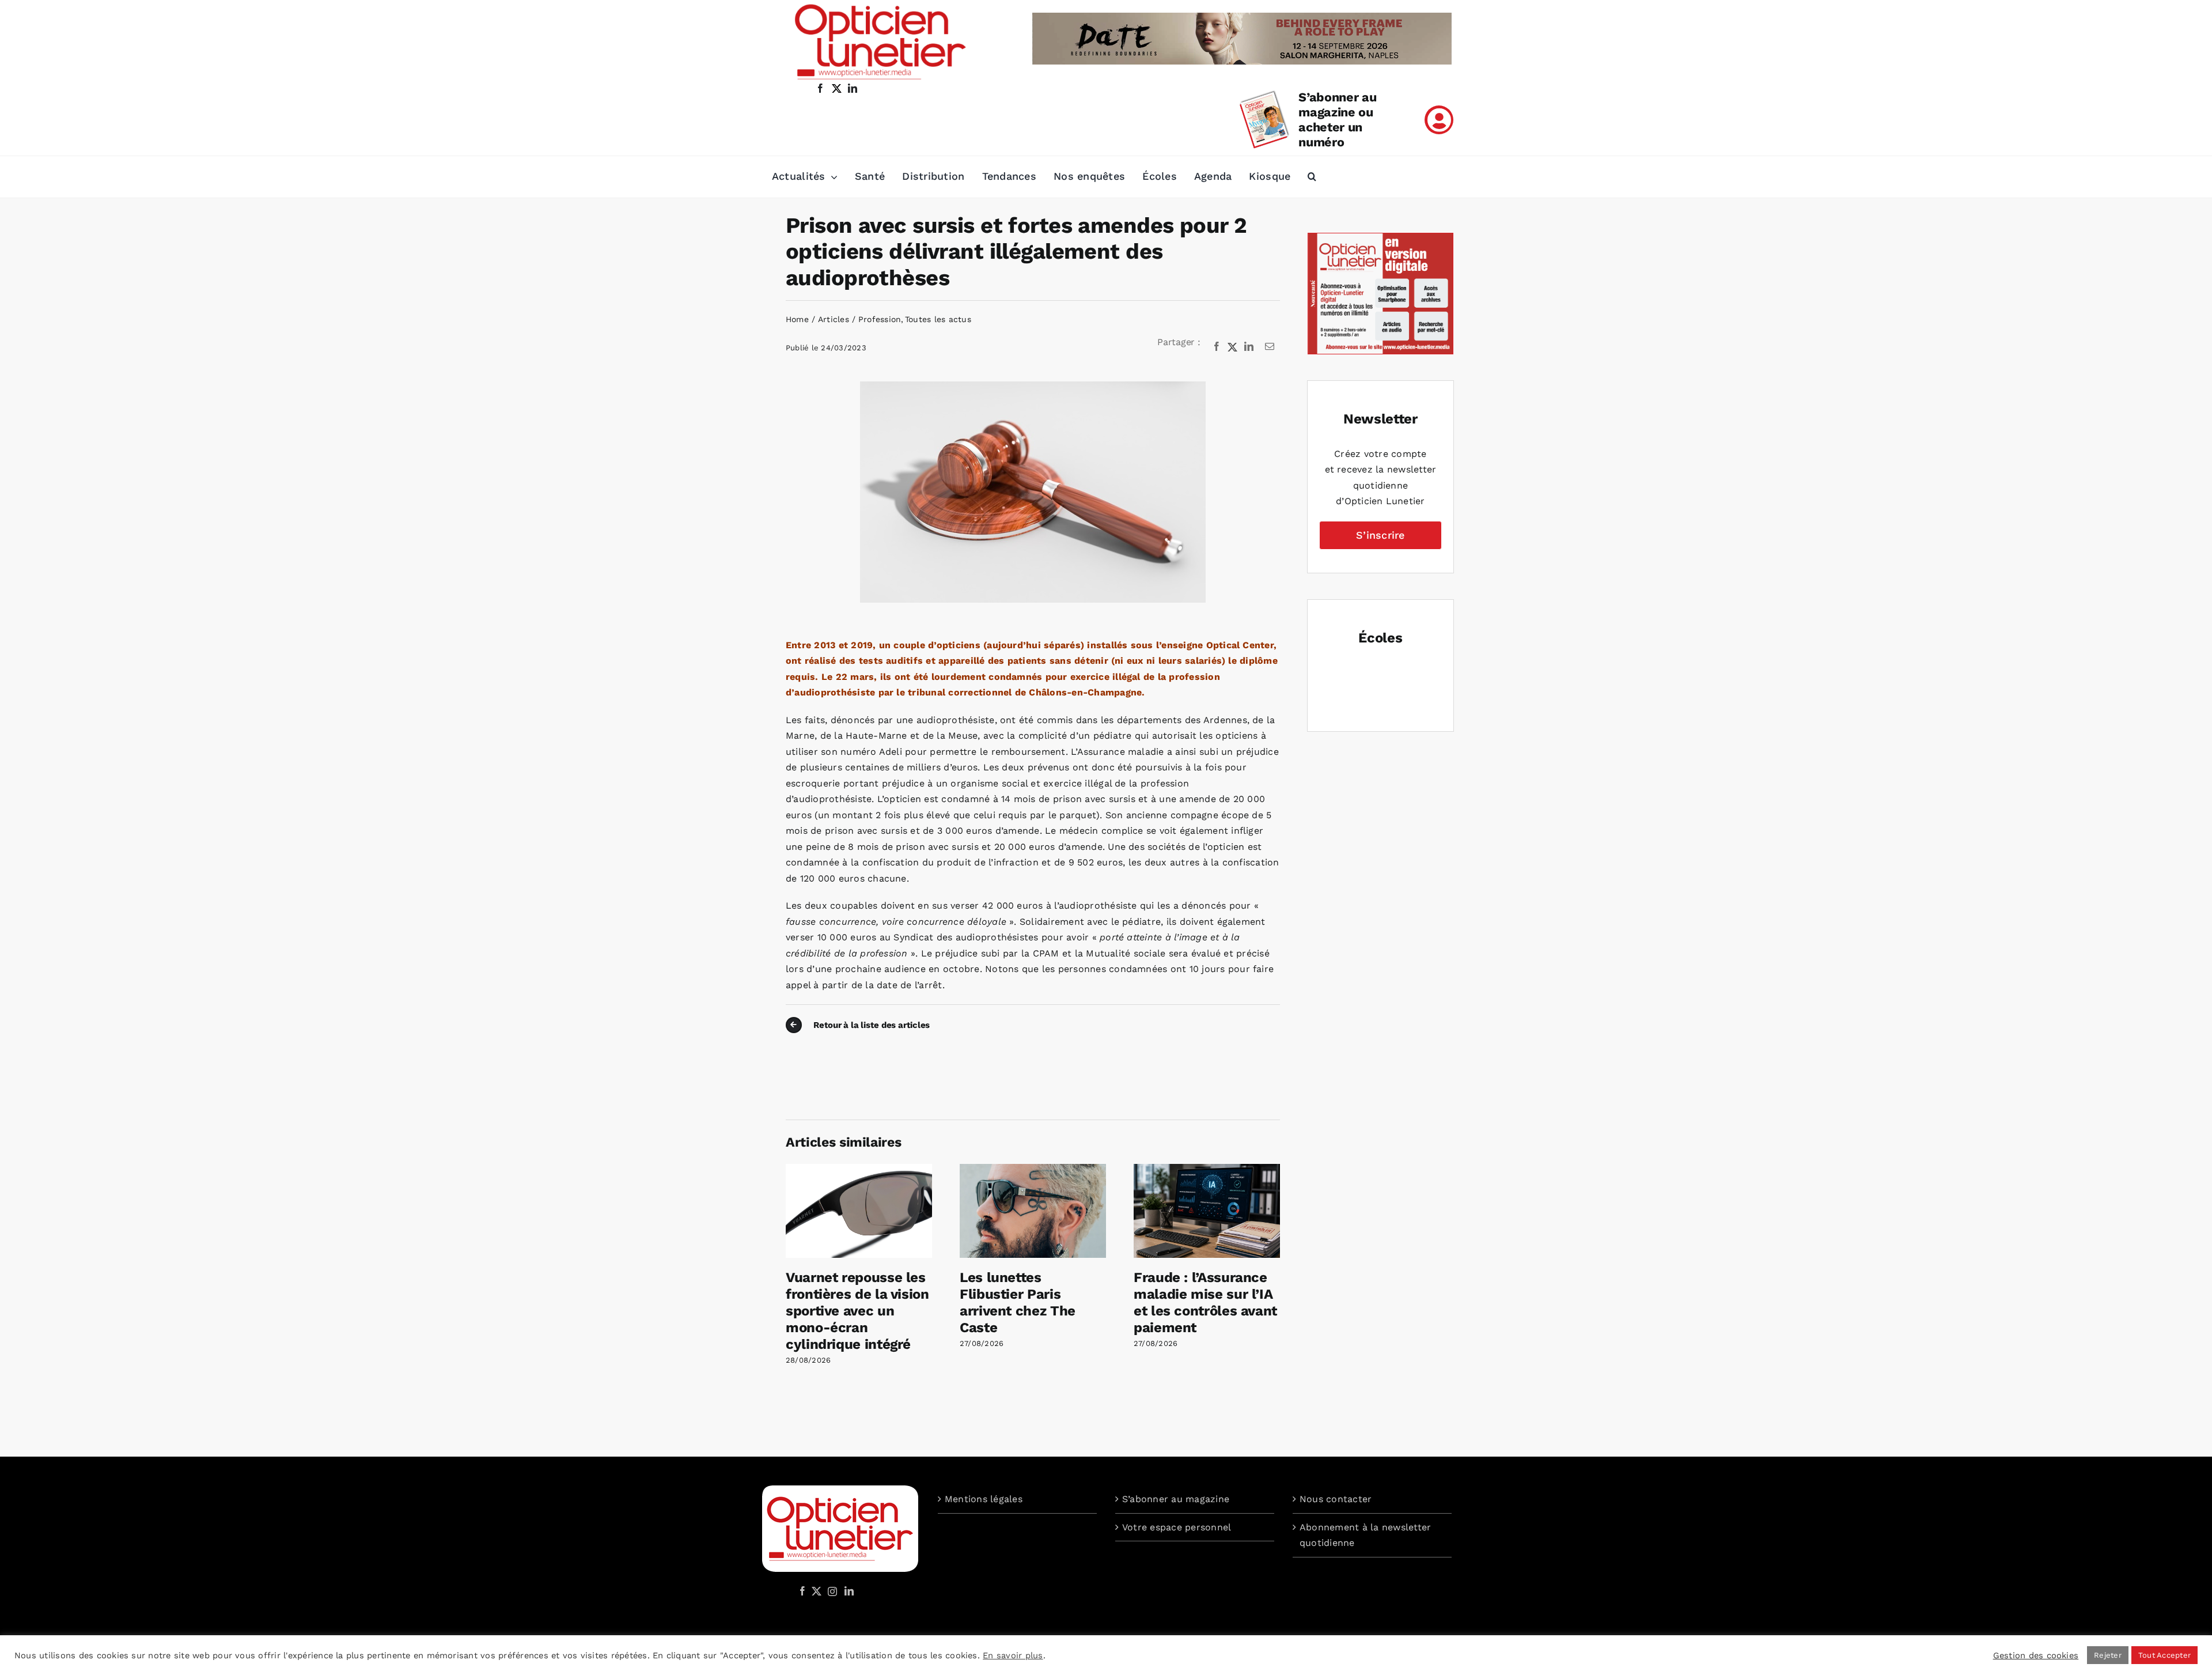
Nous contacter (1336, 1499)
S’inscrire (1380, 535)
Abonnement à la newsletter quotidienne (1365, 1535)
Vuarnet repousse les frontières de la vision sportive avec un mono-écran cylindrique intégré (857, 1311)
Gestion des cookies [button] (2036, 1655)
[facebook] (820, 88)
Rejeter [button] (2108, 1655)
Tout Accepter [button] (2164, 1655)
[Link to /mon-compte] (1439, 120)
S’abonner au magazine (1176, 1499)
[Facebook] (1217, 347)
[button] (1312, 177)
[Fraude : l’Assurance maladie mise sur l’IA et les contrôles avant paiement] (1207, 1169)
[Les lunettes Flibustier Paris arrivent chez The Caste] (1033, 1169)
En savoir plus (1013, 1655)
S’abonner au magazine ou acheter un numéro (1337, 120)
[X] (1233, 347)
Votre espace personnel (1177, 1527)
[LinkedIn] (1249, 347)
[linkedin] (853, 88)
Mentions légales (984, 1499)
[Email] (1270, 347)
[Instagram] (831, 1591)
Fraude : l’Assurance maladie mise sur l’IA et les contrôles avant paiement (1205, 1302)
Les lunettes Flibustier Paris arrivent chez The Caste (1018, 1302)
